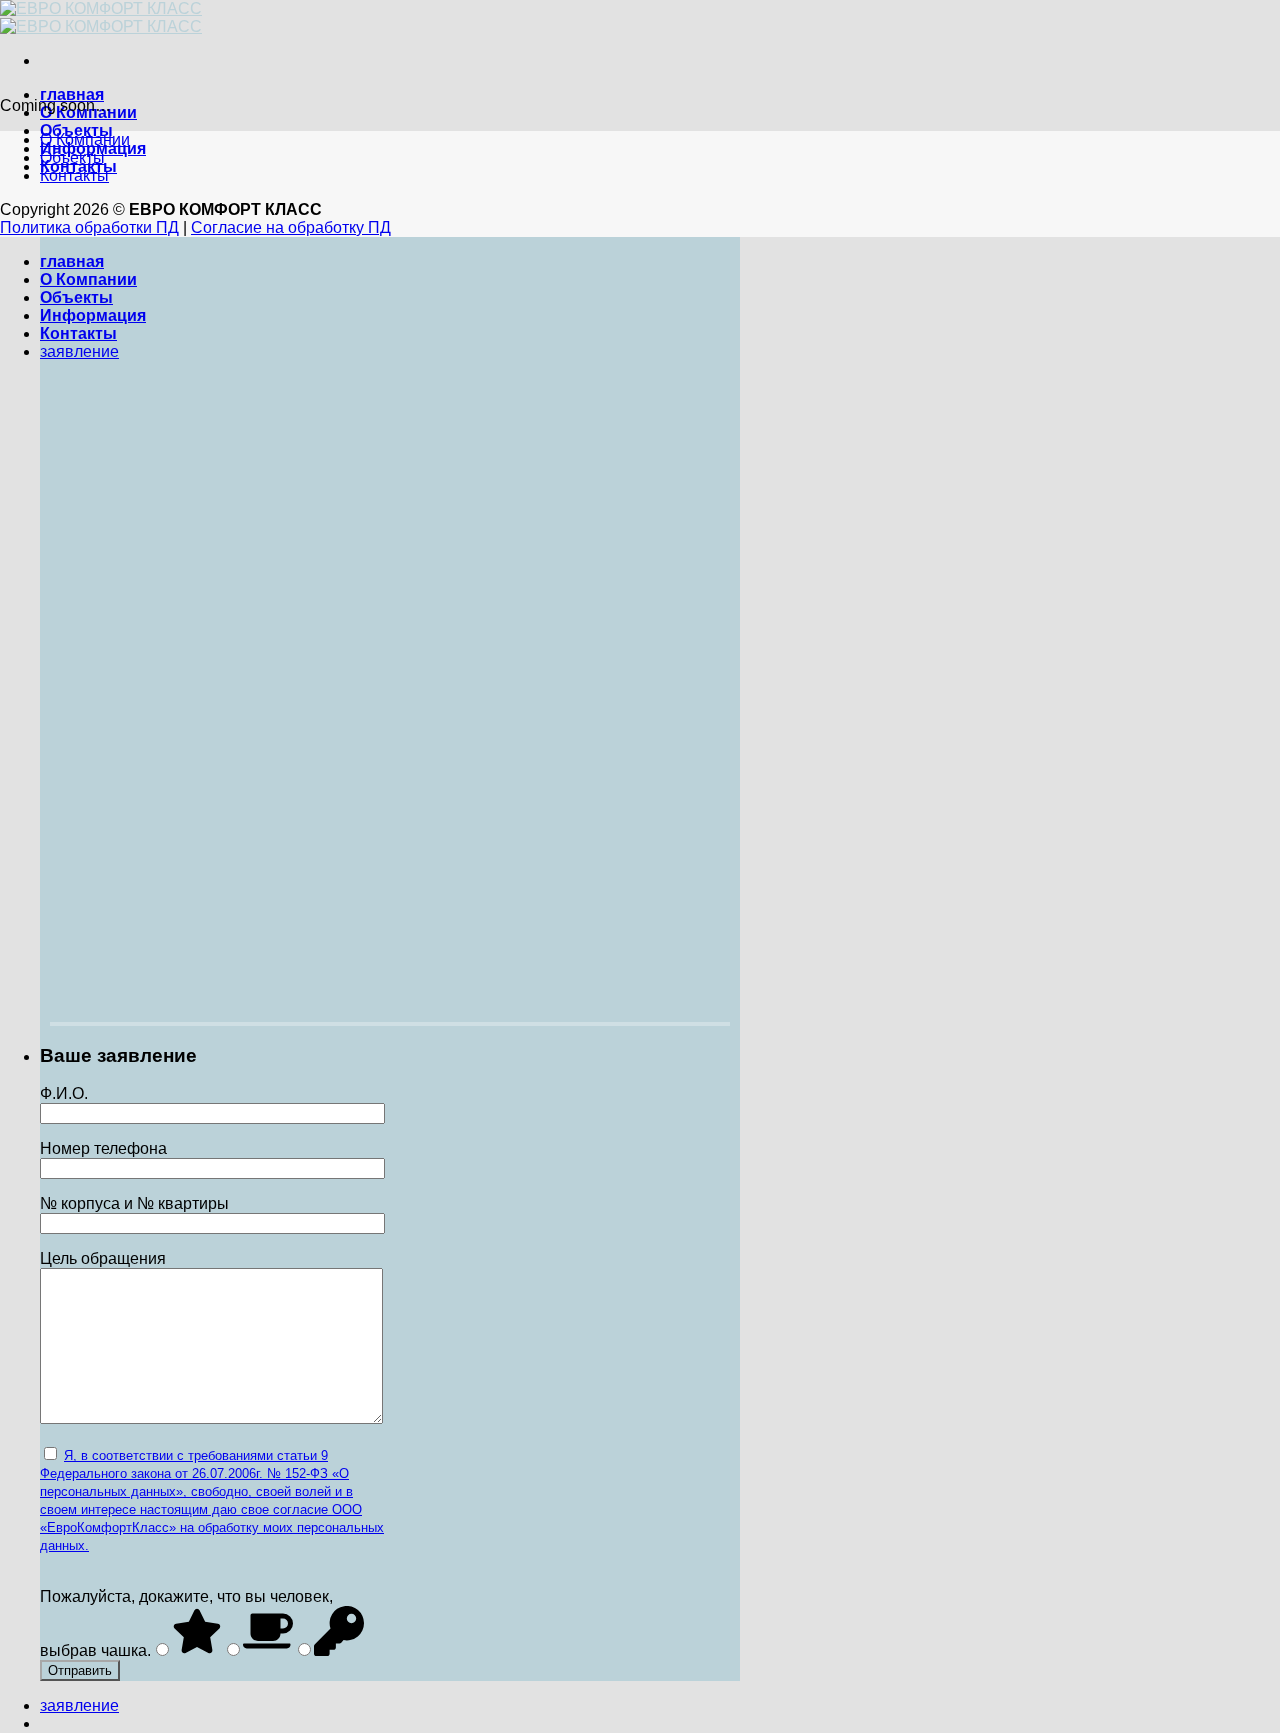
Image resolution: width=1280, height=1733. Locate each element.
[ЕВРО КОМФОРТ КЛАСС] (101, 17)
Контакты (74, 175)
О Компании (85, 139)
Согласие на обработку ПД (291, 227)
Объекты (72, 157)
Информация (93, 315)
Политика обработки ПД (89, 227)
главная (72, 94)
